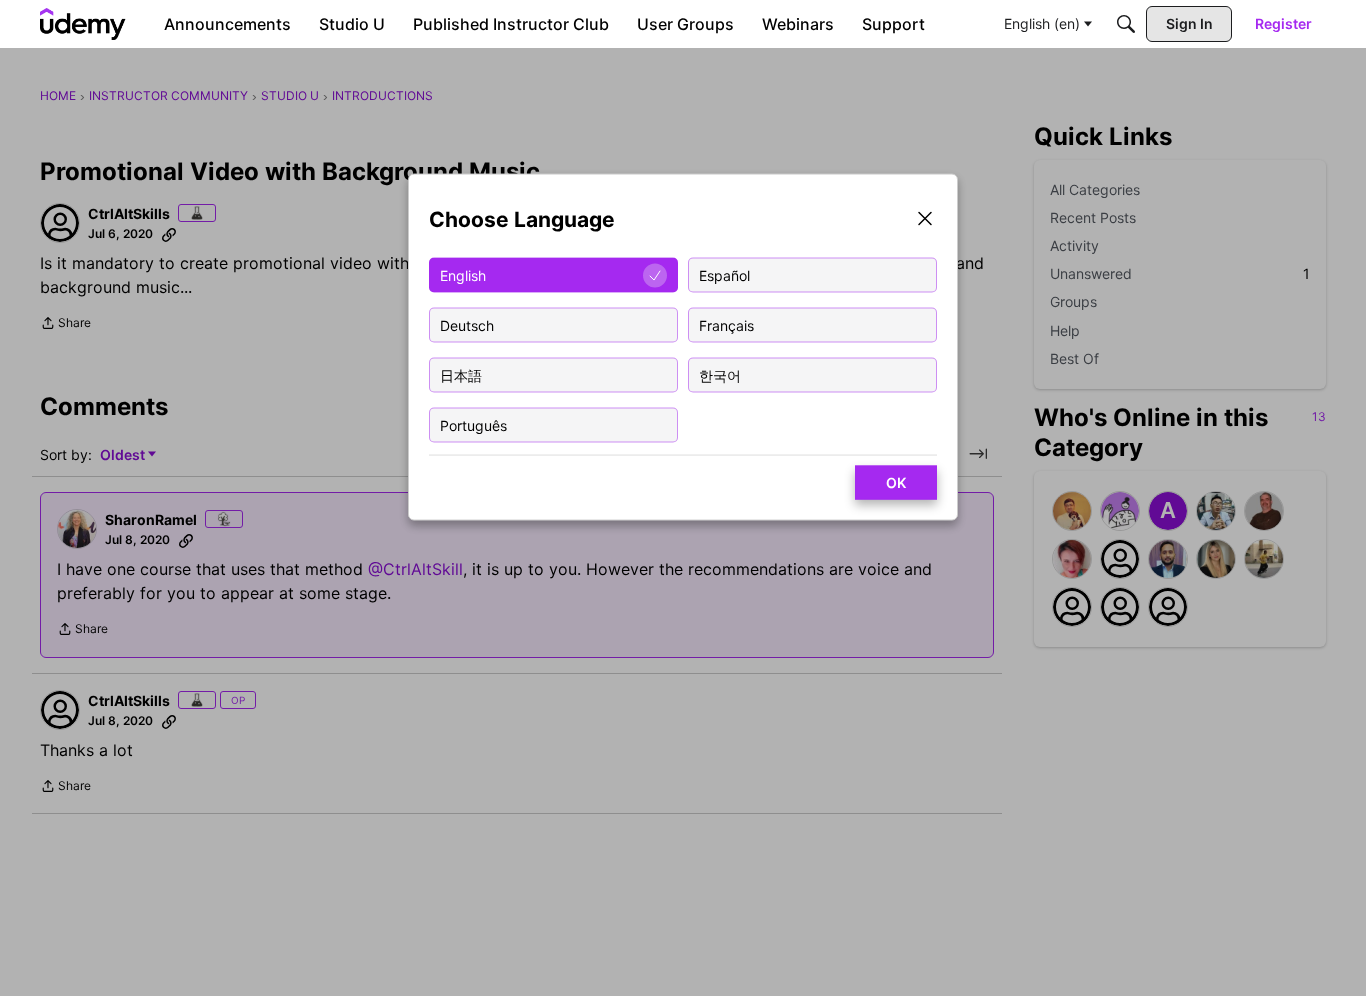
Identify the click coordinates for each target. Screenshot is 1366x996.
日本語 (461, 374)
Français (726, 324)
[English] (83, 24)
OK (896, 482)
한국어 (720, 374)
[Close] (925, 220)
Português (473, 424)
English (463, 274)
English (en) (1042, 23)
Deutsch (467, 324)
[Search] (1126, 24)
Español (724, 274)
